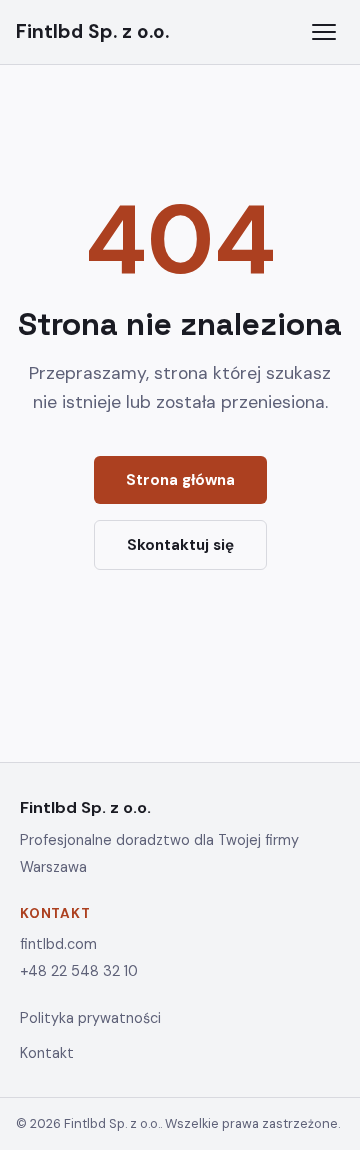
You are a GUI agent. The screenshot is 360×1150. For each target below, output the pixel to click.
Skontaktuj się (180, 545)
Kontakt (47, 1053)
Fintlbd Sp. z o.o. (92, 31)
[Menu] (324, 32)
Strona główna (180, 480)
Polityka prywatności (90, 1018)
